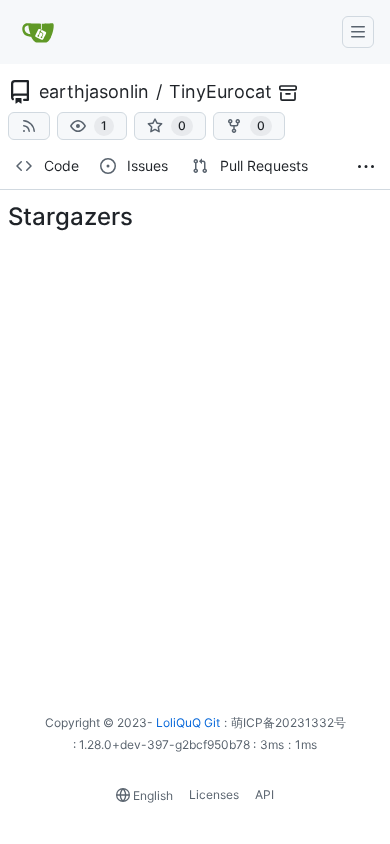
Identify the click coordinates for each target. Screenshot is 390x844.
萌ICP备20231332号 (288, 722)
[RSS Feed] (29, 126)
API (264, 794)
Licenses (214, 794)
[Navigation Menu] (358, 32)
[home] (39, 32)
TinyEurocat (220, 91)
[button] (92, 126)
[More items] (366, 167)
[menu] (145, 795)
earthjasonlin (94, 91)
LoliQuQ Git (188, 722)
